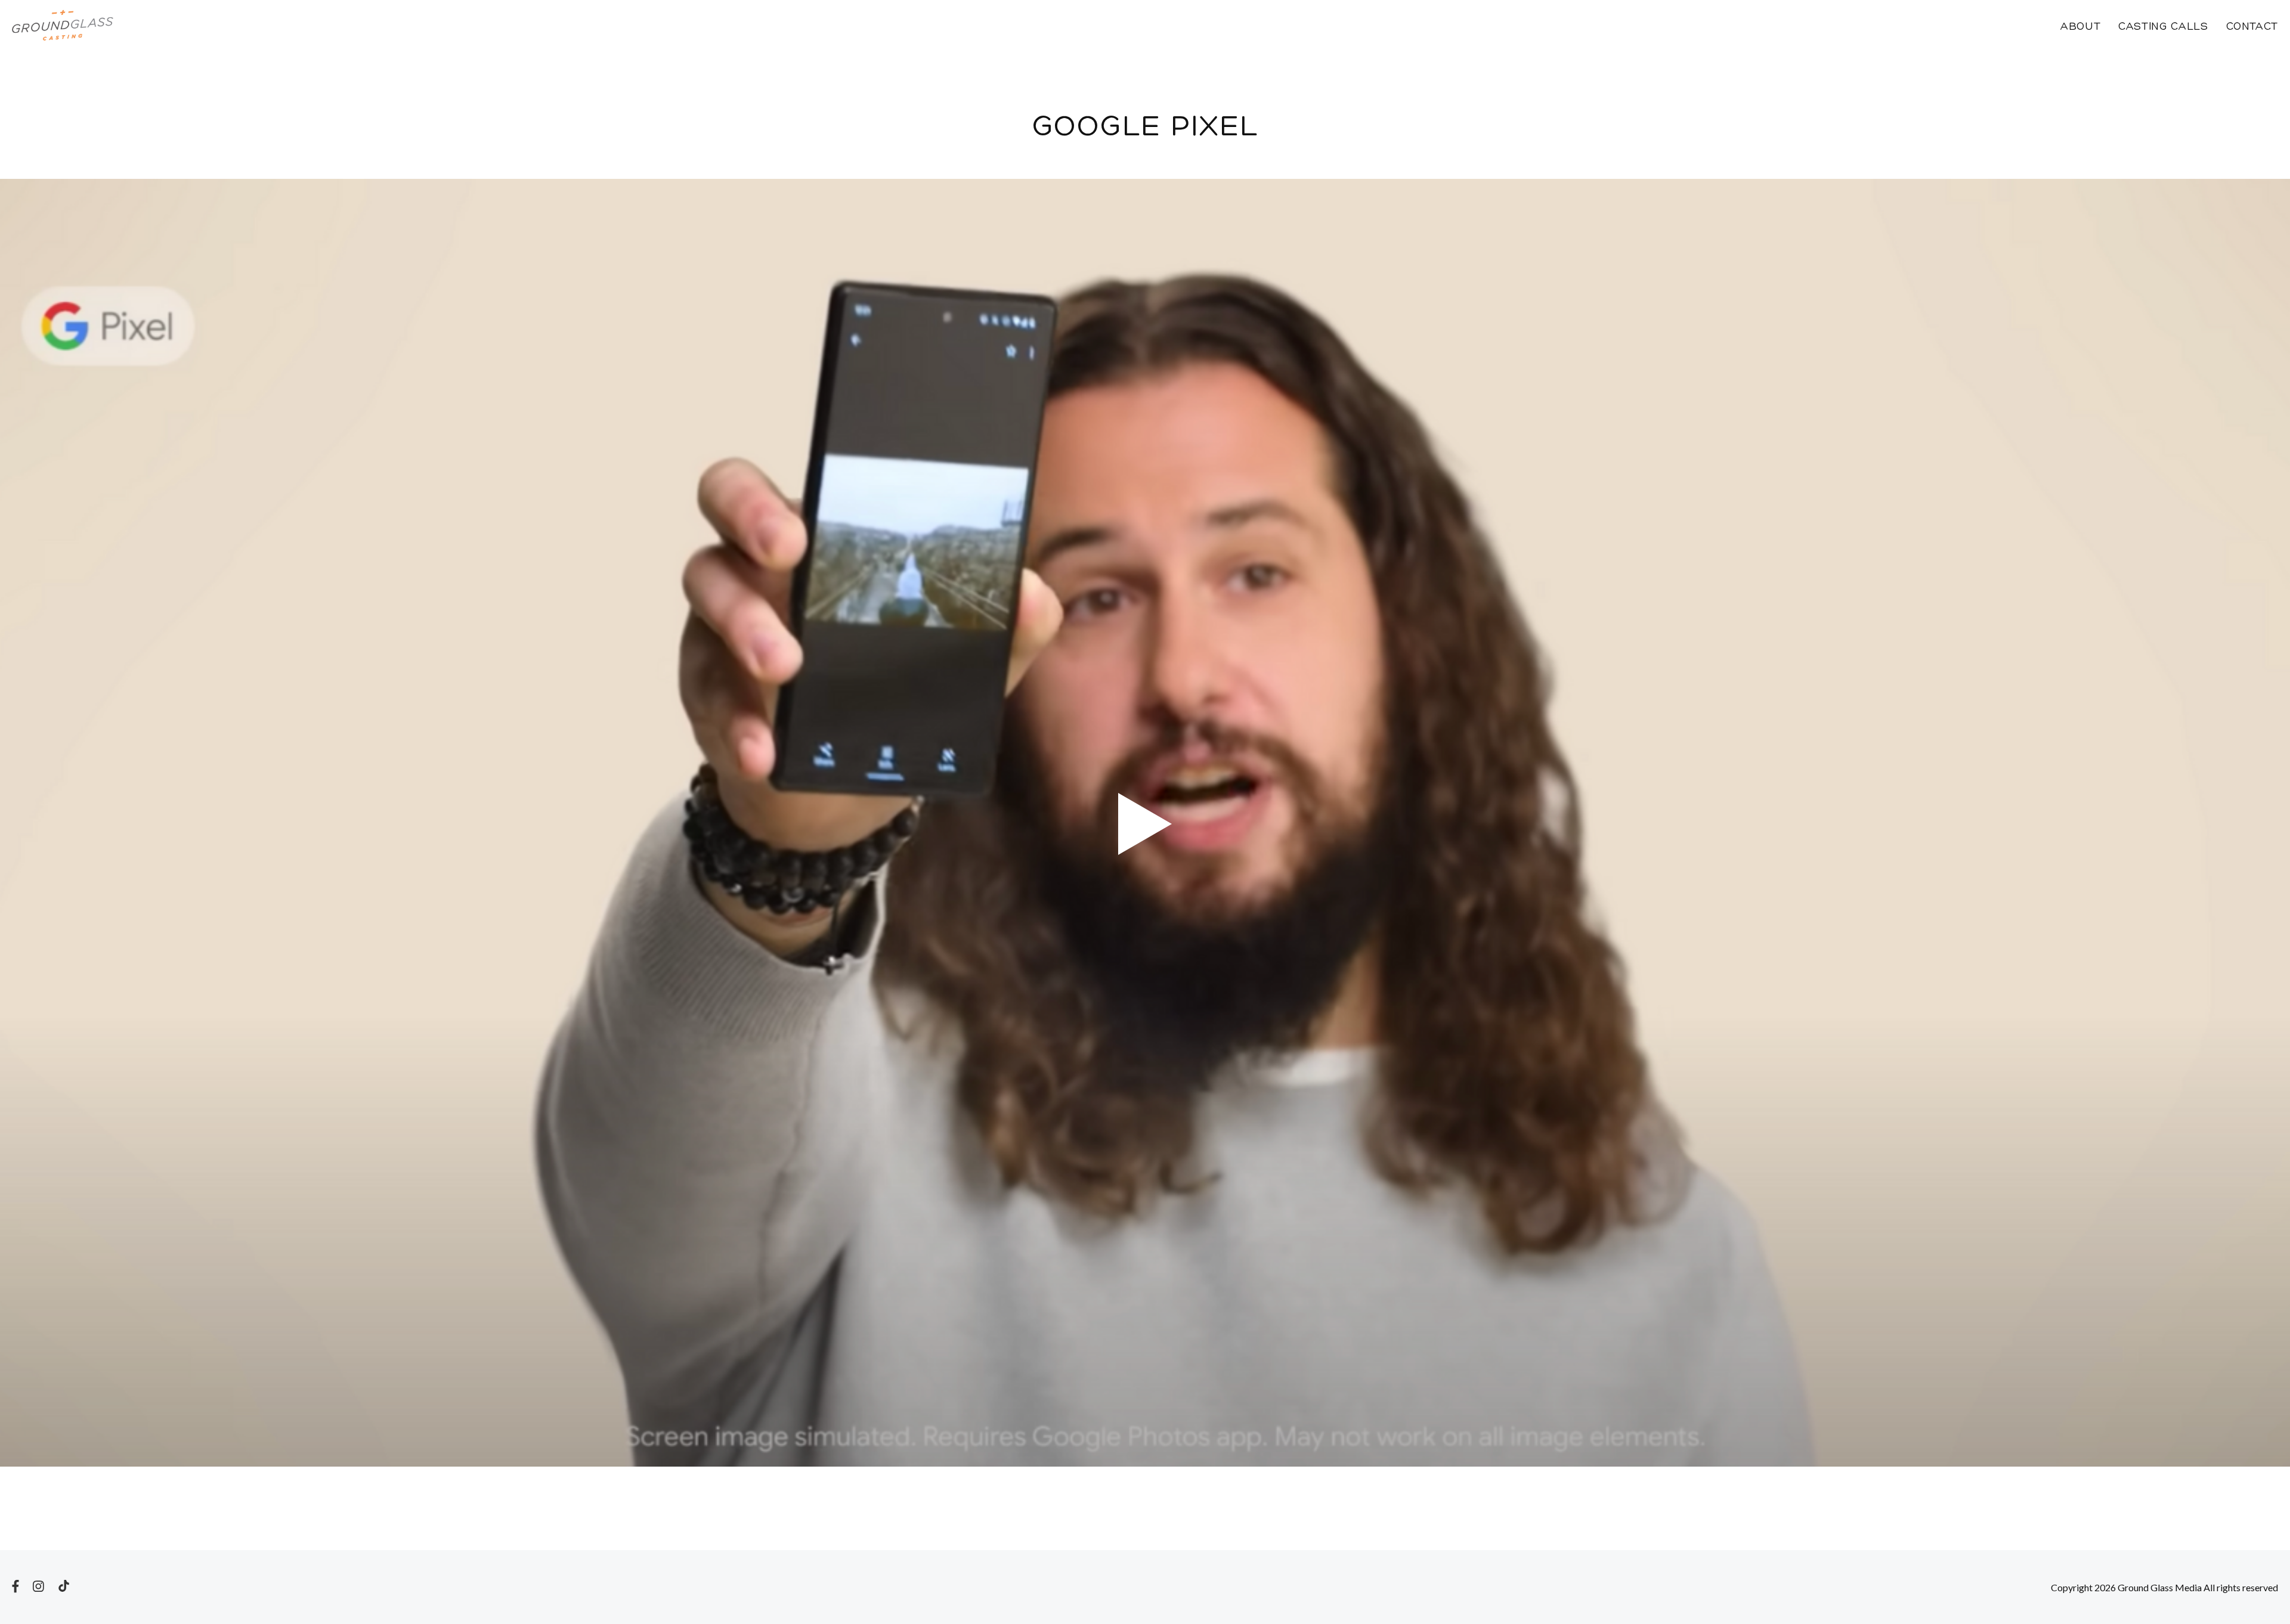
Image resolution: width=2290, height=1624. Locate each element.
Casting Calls (2163, 27)
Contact (2252, 27)
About (2080, 27)
